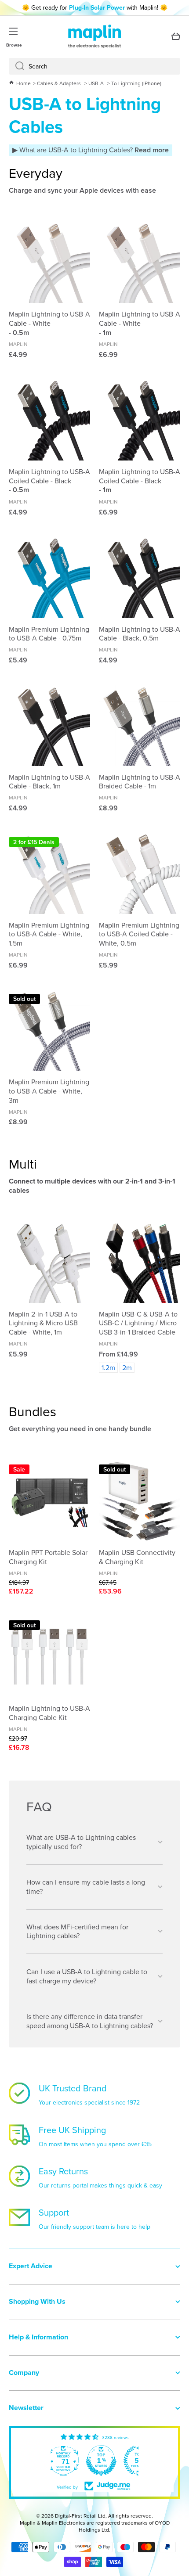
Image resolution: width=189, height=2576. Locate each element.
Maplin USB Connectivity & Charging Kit (137, 1557)
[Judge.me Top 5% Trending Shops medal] (136, 2461)
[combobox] (94, 66)
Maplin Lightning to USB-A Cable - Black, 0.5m (140, 634)
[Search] (16, 66)
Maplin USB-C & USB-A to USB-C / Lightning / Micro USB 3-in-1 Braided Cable (138, 1323)
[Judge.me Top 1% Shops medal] (98, 2461)
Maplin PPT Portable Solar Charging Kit (48, 1557)
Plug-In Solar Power (97, 7)
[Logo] (94, 36)
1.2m (108, 1367)
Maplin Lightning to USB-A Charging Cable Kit (49, 1713)
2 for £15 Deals (34, 842)
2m (127, 1367)
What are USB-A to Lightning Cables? (93, 150)
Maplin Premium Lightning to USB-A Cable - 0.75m (49, 634)
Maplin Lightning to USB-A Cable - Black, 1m (49, 782)
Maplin (18, 344)
